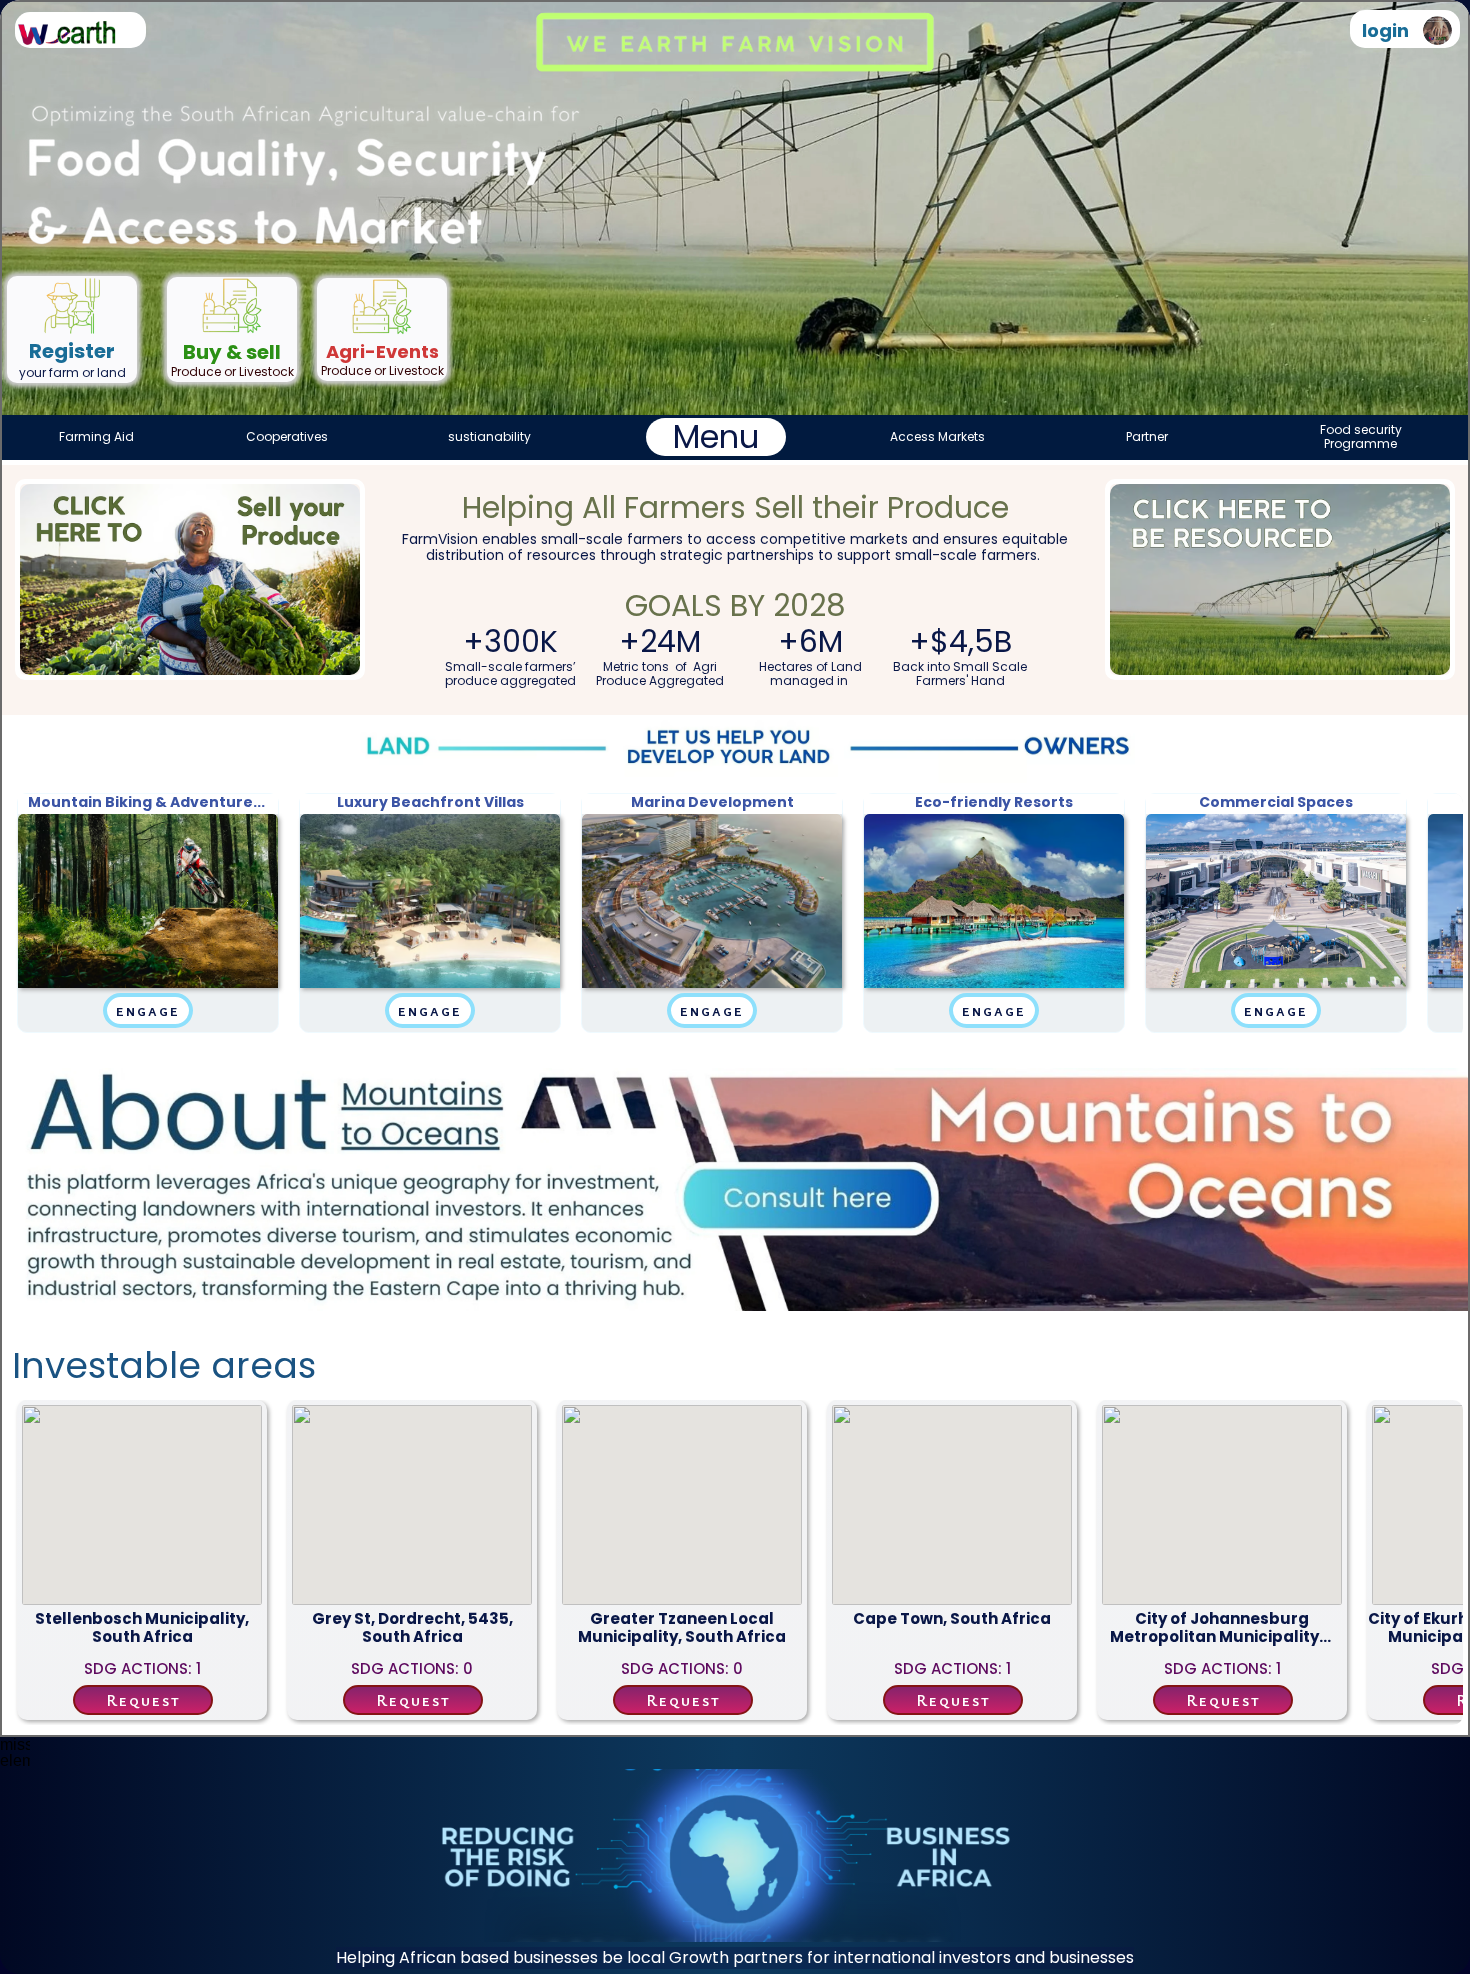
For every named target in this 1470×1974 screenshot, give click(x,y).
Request (143, 1700)
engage (148, 1010)
